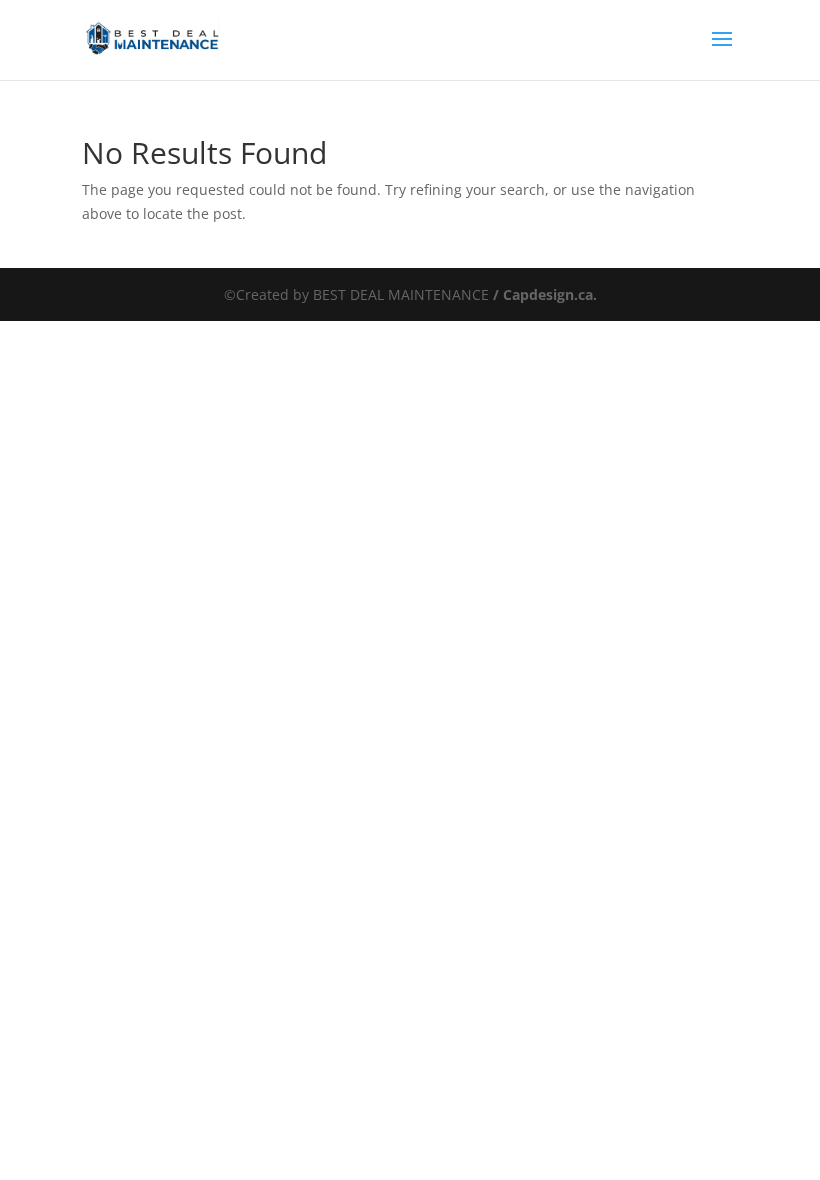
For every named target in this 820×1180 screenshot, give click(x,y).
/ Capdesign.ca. (543, 294)
